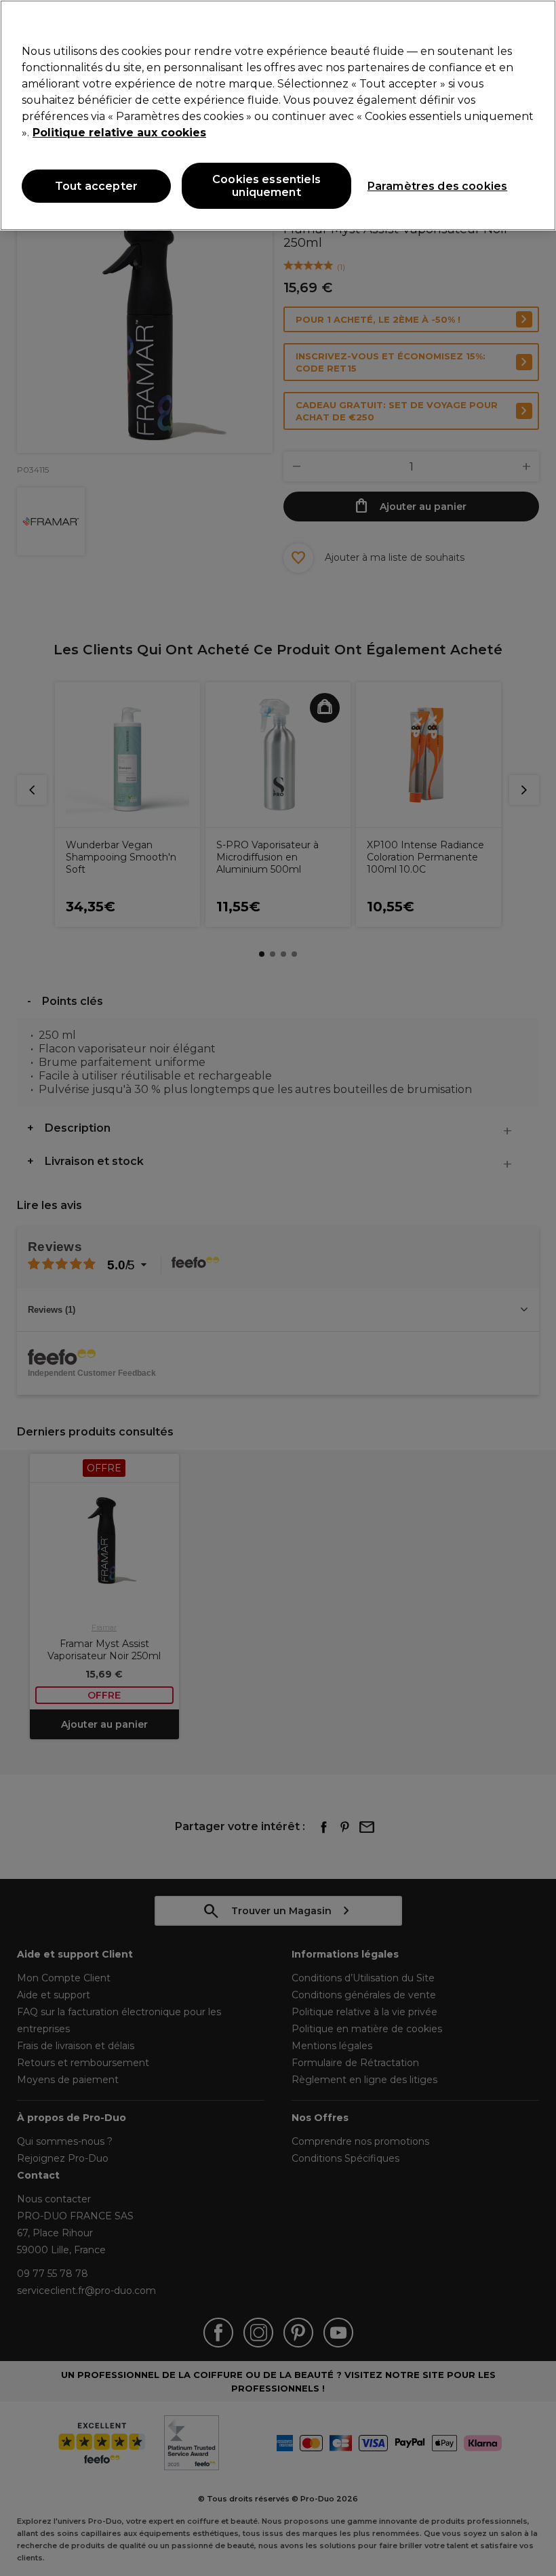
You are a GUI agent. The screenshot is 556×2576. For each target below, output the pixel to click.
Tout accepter (96, 186)
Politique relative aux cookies (119, 133)
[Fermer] (534, 22)
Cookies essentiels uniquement (266, 186)
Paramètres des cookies (438, 186)
